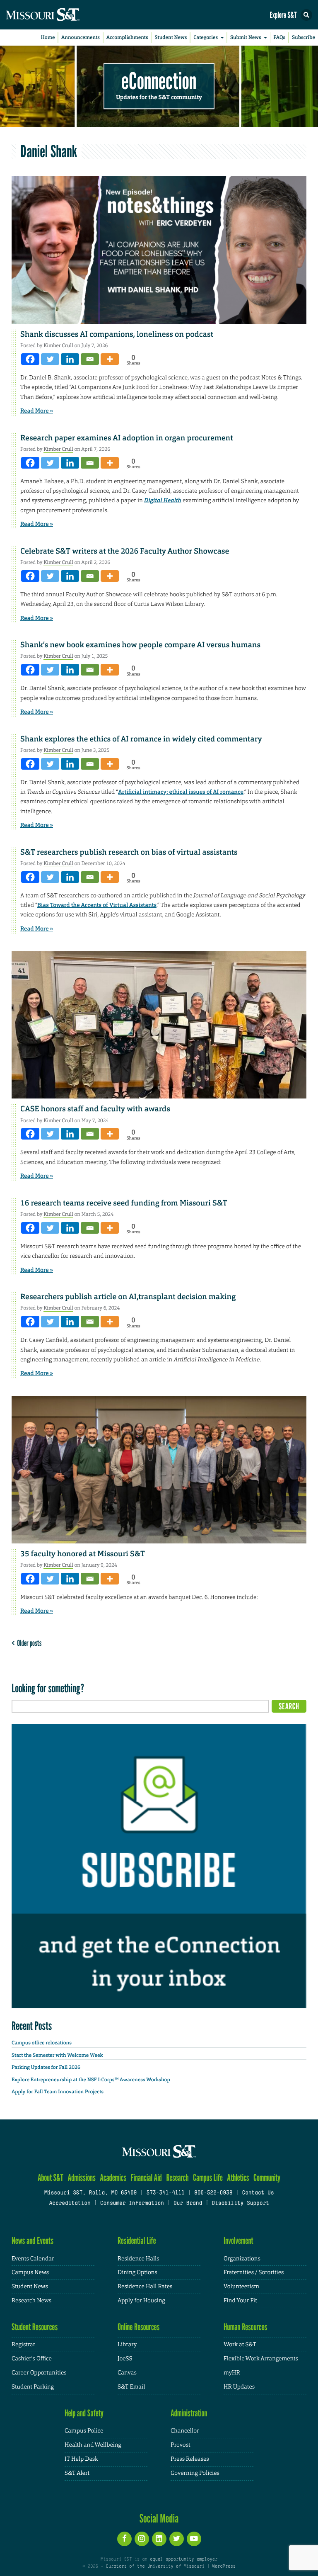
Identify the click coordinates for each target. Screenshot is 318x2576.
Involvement (238, 2241)
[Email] (90, 359)
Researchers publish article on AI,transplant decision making (128, 1297)
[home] (58, 15)
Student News (171, 37)
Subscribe (304, 37)
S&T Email (131, 2387)
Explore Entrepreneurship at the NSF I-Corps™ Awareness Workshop (91, 2080)
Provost (181, 2445)
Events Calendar (33, 2259)
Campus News (30, 2272)
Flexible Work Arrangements (261, 2359)
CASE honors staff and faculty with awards (95, 1109)
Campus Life (208, 2178)
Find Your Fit (240, 2301)
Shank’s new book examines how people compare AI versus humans (140, 645)
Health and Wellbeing (93, 2445)
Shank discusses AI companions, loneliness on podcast (117, 334)
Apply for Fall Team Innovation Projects (58, 2092)
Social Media (159, 2518)
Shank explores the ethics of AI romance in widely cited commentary (141, 739)
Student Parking (33, 2387)
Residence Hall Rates (145, 2287)
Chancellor (185, 2431)
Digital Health (163, 501)
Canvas (127, 2373)
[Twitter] (50, 359)
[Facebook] (30, 359)
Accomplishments (127, 37)
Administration (189, 2413)
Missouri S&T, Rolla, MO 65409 (90, 2193)
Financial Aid (146, 2178)
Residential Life (137, 2241)
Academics (113, 2178)
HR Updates (239, 2387)
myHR (232, 2373)
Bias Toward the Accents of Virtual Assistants (97, 905)
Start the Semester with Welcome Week (57, 2055)
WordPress (224, 2566)
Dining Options (137, 2272)
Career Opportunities (39, 2373)
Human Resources (246, 2327)
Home (48, 37)
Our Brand (188, 2204)
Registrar (23, 2345)
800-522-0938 (213, 2193)
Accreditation (70, 2204)
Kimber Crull (58, 345)
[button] (306, 15)
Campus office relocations (42, 2043)
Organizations (242, 2259)
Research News (31, 2301)
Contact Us (258, 2193)
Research (177, 2178)
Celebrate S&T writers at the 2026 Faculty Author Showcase (125, 551)
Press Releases (190, 2459)
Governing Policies (195, 2473)
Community (267, 2178)
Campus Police (84, 2431)
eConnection (159, 81)
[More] (110, 359)
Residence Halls (139, 2259)
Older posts (28, 1643)
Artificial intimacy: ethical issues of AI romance (181, 792)
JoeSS (125, 2359)
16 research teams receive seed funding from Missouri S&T (124, 1203)
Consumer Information (132, 2204)
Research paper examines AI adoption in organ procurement (127, 438)
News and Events (33, 2241)
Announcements (81, 37)
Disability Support (240, 2204)
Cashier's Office (32, 2359)
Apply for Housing (141, 2301)
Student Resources (35, 2327)
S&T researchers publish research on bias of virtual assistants (129, 852)
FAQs (279, 37)
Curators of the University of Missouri (155, 2566)
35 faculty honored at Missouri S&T (83, 1554)
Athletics (238, 2178)
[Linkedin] (70, 359)
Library (127, 2345)
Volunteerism (241, 2287)
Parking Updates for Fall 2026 (46, 2067)
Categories (206, 37)
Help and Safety (84, 2413)
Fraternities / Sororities (254, 2272)
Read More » (37, 411)
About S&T (51, 2178)
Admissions (81, 2178)
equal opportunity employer (184, 2559)
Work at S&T (240, 2345)
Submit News (246, 37)
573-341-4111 (165, 2193)
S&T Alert (77, 2473)
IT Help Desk (81, 2459)
